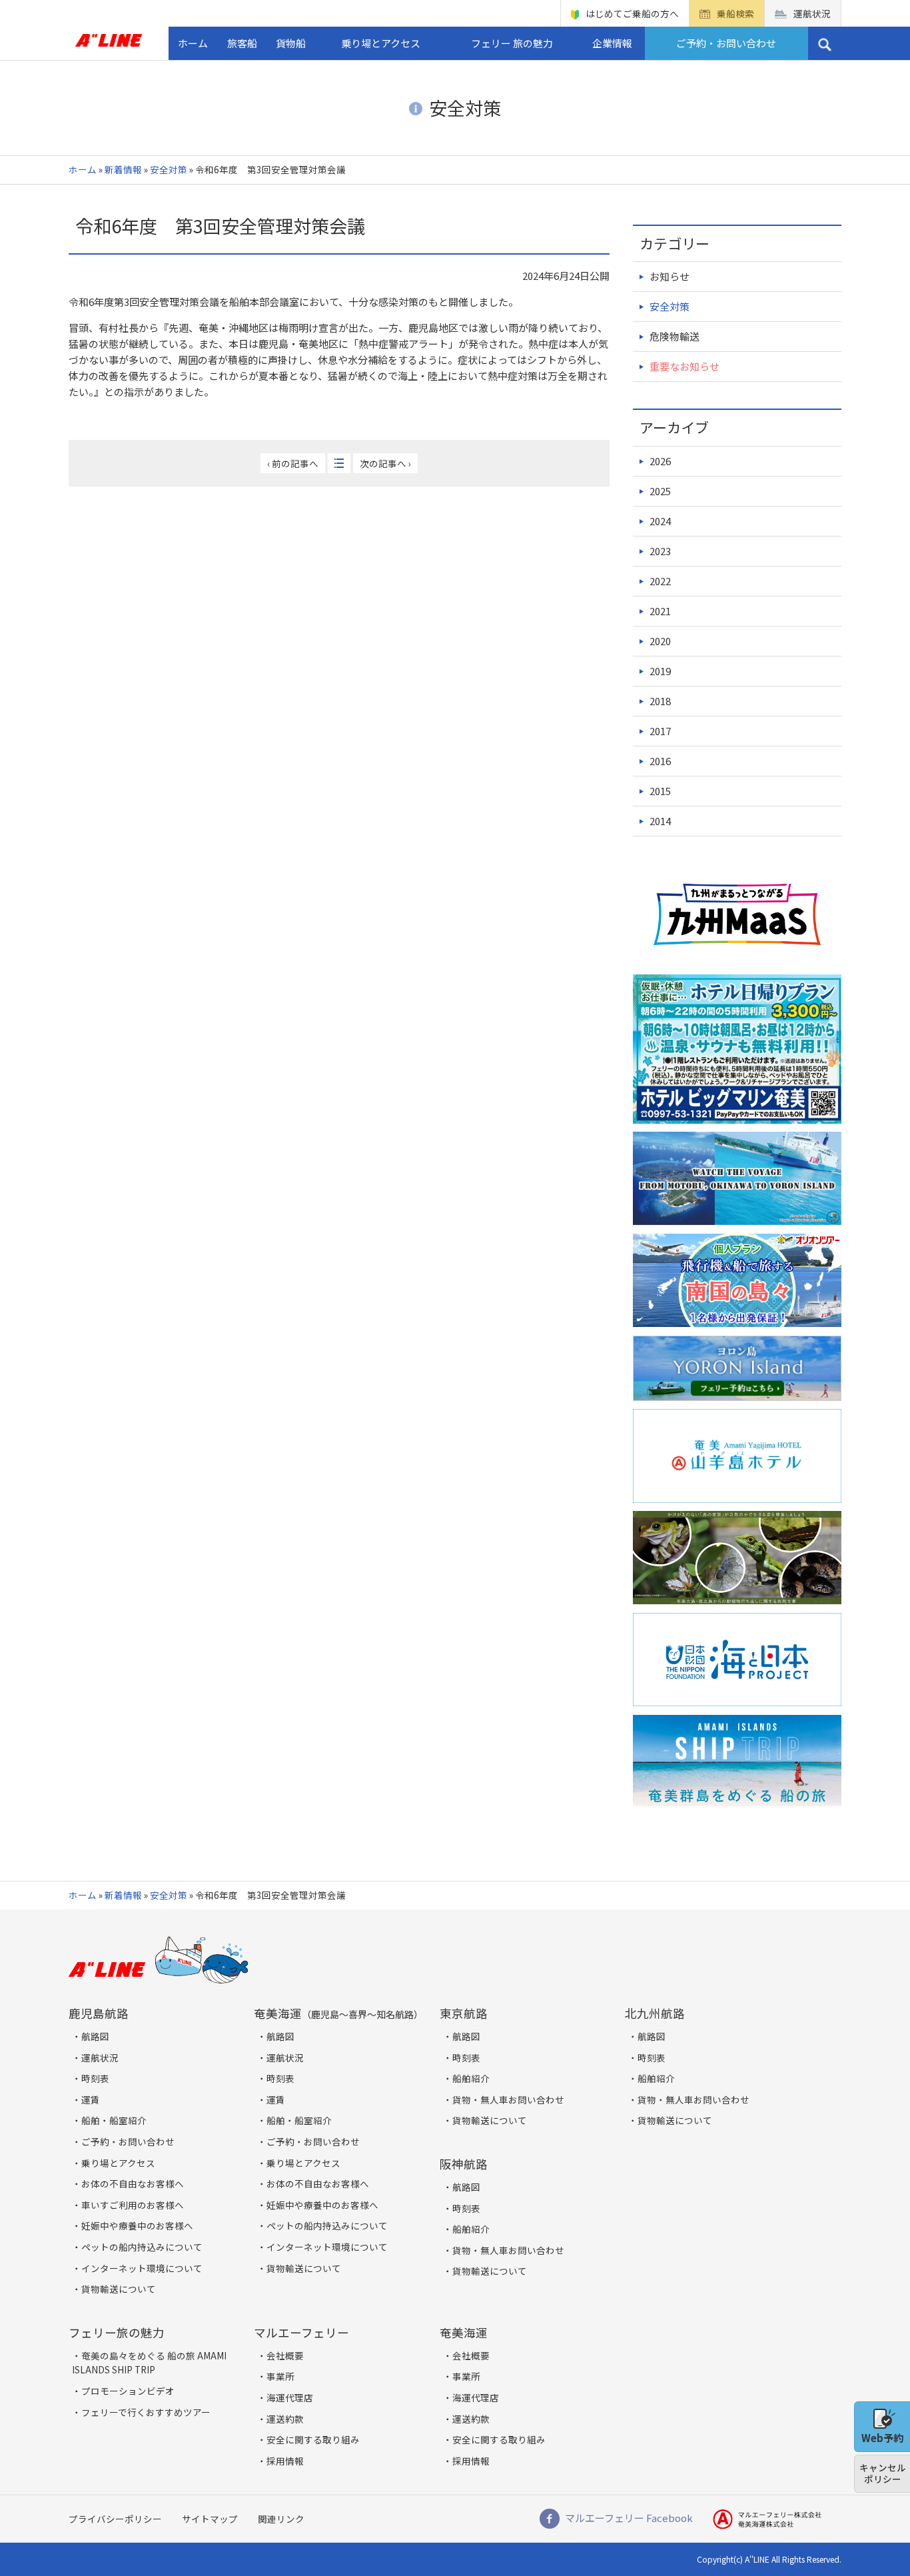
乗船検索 (735, 13)
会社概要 (285, 2355)
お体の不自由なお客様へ (133, 2183)
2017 (660, 731)
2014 (660, 821)
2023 (660, 551)
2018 (660, 701)
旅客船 (242, 43)
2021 (660, 611)
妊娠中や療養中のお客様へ (137, 2225)
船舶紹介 (471, 2078)
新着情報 (123, 169)
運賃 (91, 2099)
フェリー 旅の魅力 (512, 43)
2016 (660, 761)
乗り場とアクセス (381, 43)
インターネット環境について (142, 2268)
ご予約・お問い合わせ (726, 43)
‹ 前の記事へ (293, 463)
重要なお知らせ (684, 366)
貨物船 (291, 43)
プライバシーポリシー (115, 2519)
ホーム (193, 43)
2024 (660, 521)
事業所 (280, 2376)
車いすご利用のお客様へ (133, 2205)
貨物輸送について (119, 2289)
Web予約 (882, 2438)
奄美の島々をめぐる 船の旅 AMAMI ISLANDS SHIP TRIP (149, 2363)
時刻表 (95, 2078)
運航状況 (812, 13)
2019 (660, 671)
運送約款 (285, 2419)
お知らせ (670, 276)
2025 (660, 491)
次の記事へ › (385, 463)
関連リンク (281, 2519)
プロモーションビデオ (128, 2391)
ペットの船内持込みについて (142, 2247)
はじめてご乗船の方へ (632, 13)
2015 (660, 791)
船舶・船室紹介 (114, 2120)
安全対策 (169, 169)
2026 (660, 461)
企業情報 (612, 43)
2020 (660, 641)
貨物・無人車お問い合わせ (508, 2099)
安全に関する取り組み (313, 2439)
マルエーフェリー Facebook (629, 2518)
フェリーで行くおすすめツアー (146, 2412)
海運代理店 (290, 2397)
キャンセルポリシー (883, 2473)
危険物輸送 (675, 336)
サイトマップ (210, 2519)
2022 (660, 581)
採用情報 (285, 2461)
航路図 (95, 2036)
